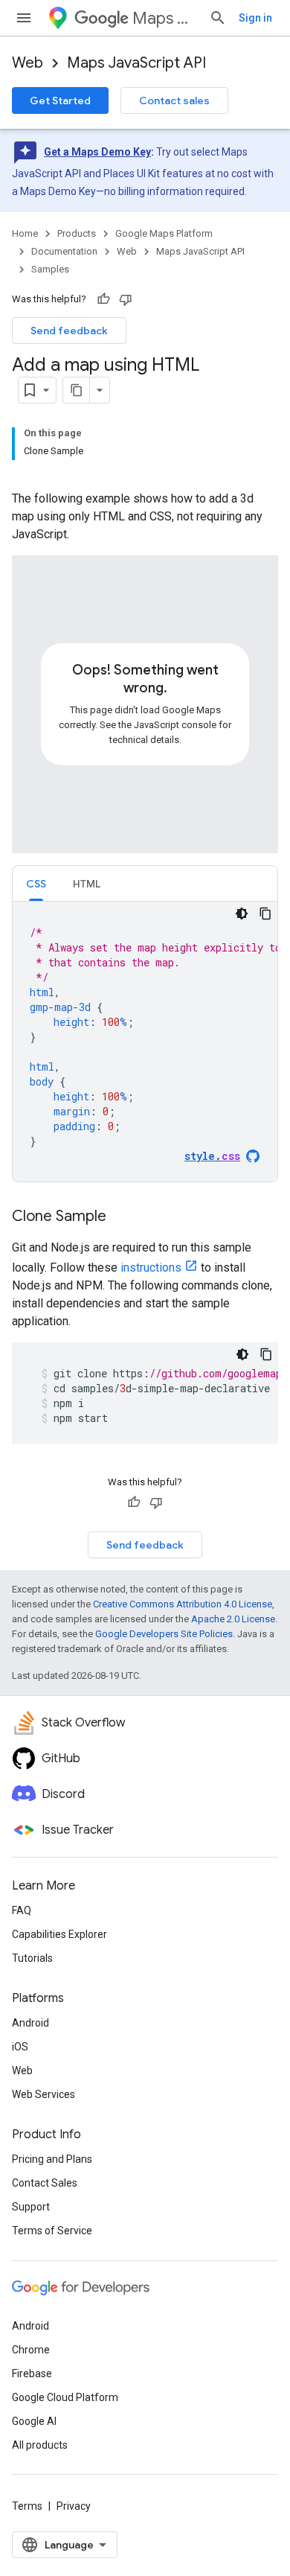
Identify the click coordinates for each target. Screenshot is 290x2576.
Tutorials (32, 1958)
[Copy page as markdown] (77, 390)
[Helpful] (103, 299)
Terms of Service (52, 2231)
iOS (20, 2047)
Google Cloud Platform (65, 2397)
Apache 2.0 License (233, 1619)
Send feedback (69, 331)
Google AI (34, 2421)
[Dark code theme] (242, 914)
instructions (151, 1268)
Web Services (43, 2094)
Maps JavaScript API (136, 63)
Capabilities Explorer (59, 1934)
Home (25, 233)
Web (28, 63)
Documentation (64, 251)
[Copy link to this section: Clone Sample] (121, 1217)
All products (40, 2445)
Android (30, 2023)
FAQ (22, 1910)
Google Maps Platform (164, 233)
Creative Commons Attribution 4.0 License (183, 1604)
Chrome (31, 2350)
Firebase (32, 2373)
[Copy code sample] (265, 914)
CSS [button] (36, 884)
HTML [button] (87, 884)
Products (77, 233)
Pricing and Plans (52, 2159)
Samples (50, 269)
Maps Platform (165, 18)
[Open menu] (24, 18)
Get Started (60, 101)
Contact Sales (45, 2183)
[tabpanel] (145, 1042)
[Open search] (218, 18)
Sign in (255, 18)
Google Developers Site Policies (164, 1634)
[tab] (36, 883)
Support (31, 2207)
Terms (27, 2506)
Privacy (74, 2506)
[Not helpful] (126, 299)
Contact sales (174, 101)
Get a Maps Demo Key (97, 152)
